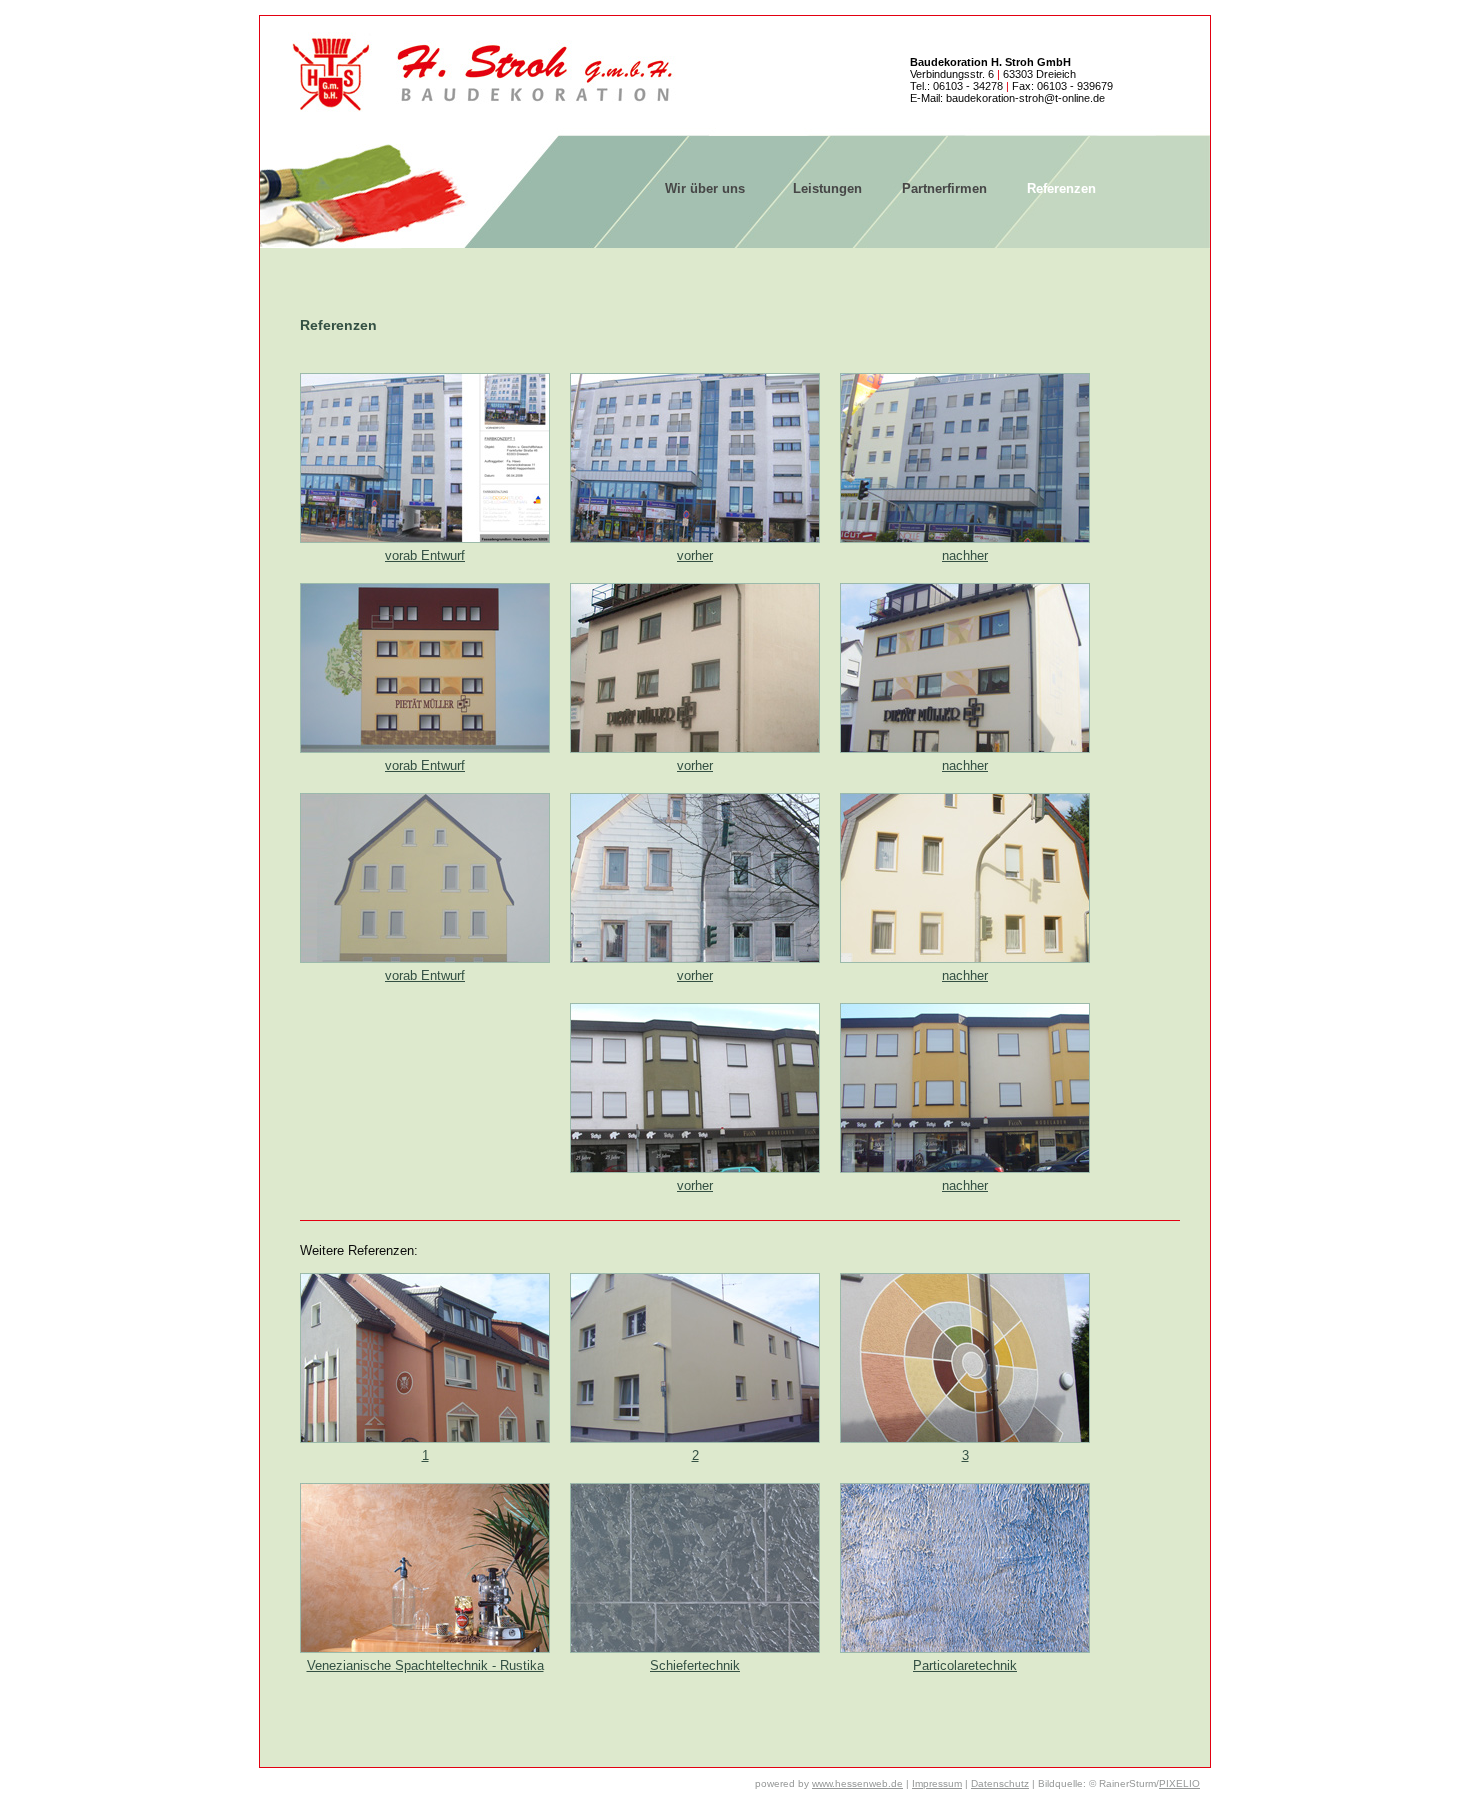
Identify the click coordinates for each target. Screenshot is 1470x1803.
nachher (965, 555)
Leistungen (827, 188)
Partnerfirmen (944, 188)
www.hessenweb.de (857, 1783)
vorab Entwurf (425, 555)
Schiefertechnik (695, 1665)
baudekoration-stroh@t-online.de (1025, 98)
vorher (695, 555)
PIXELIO (1179, 1783)
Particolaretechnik (965, 1665)
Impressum (937, 1783)
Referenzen (1061, 188)
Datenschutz (1000, 1783)
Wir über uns (705, 188)
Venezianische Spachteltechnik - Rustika (425, 1665)
